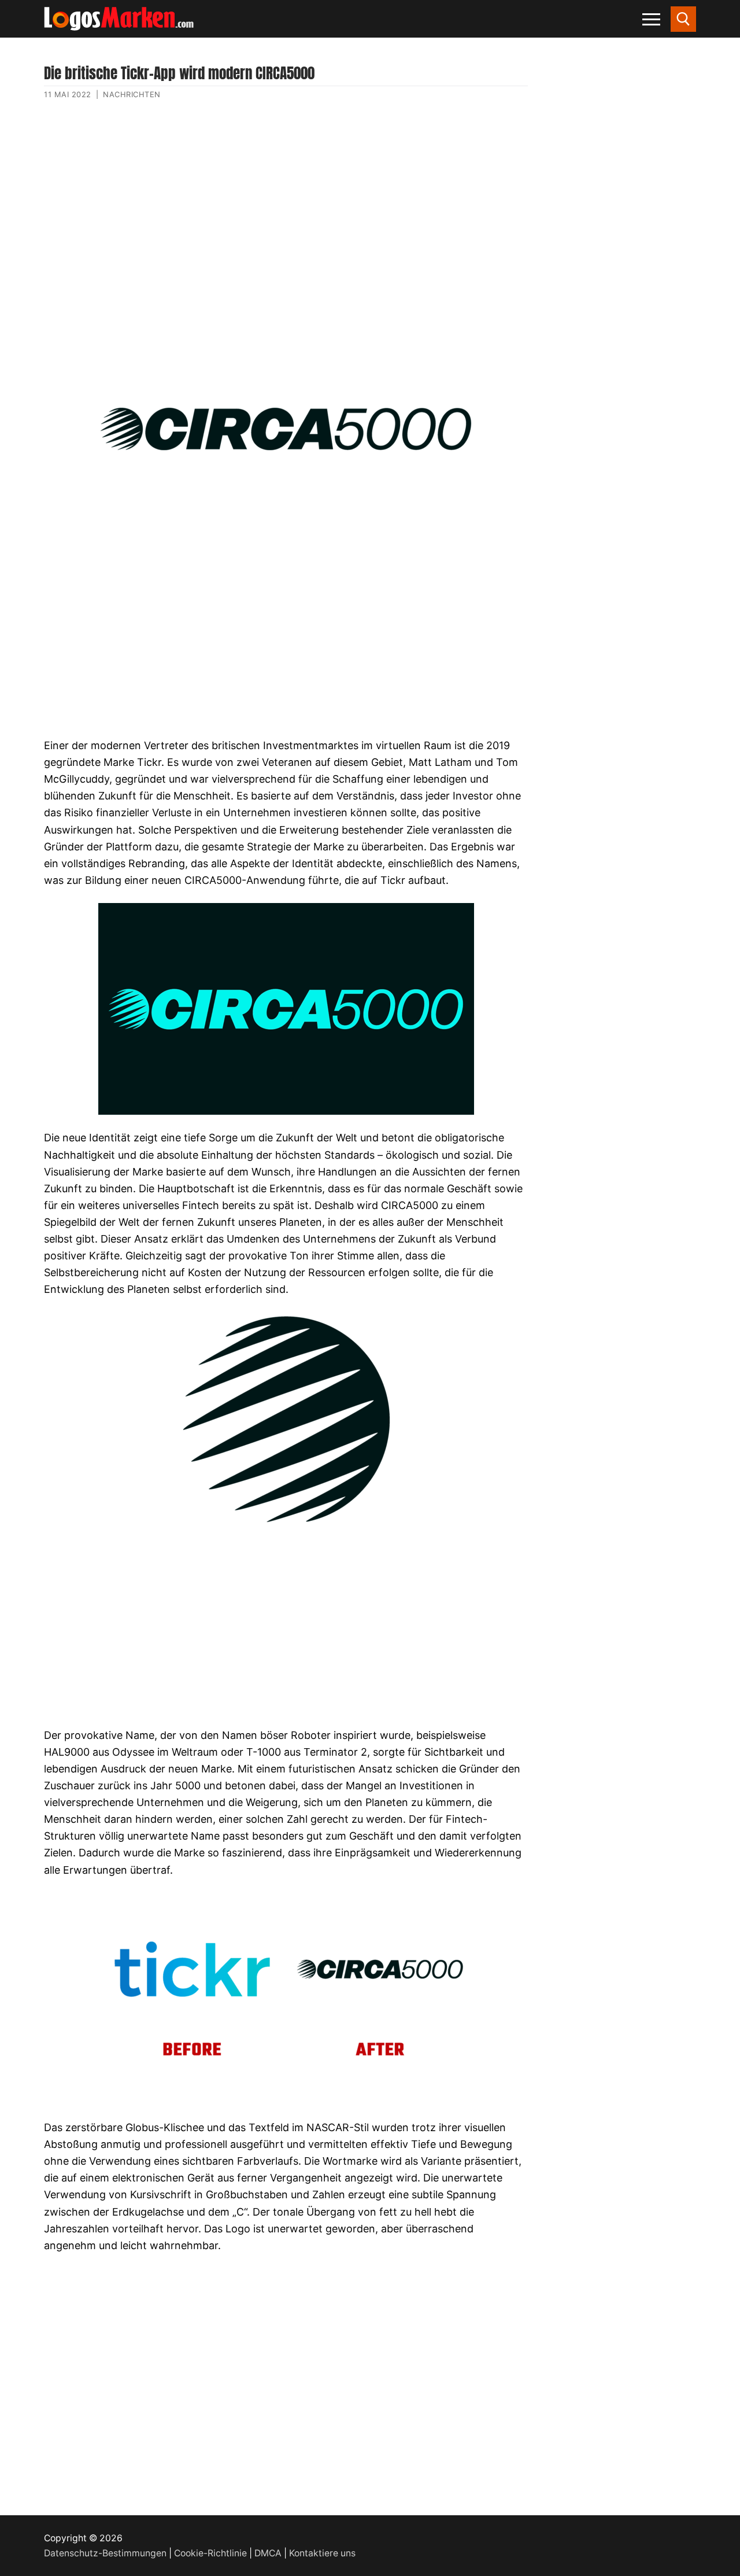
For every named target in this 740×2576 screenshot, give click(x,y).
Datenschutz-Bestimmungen (105, 2553)
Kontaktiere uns (322, 2553)
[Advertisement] (286, 222)
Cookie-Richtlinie (210, 2553)
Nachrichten (132, 94)
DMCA (268, 2553)
